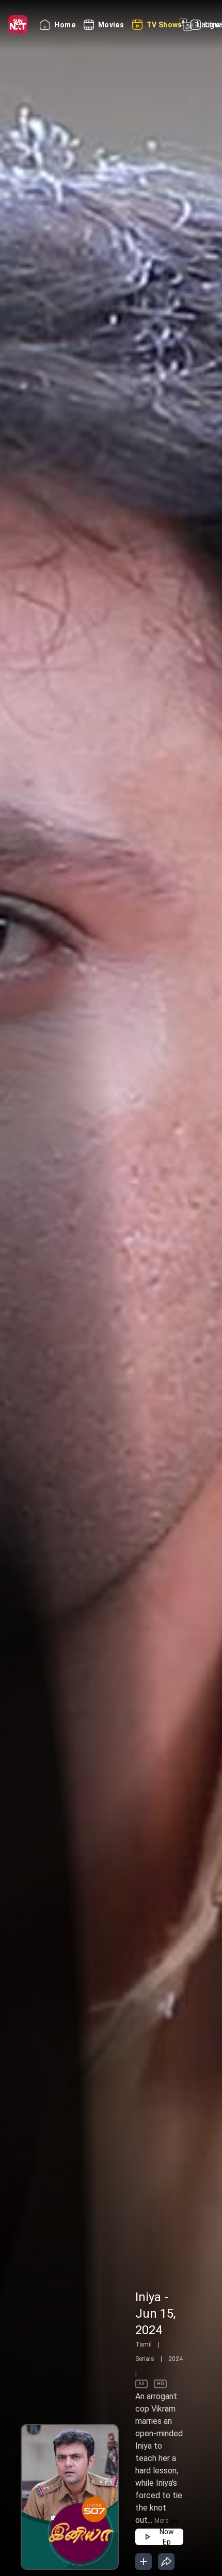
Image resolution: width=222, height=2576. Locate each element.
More (161, 2521)
